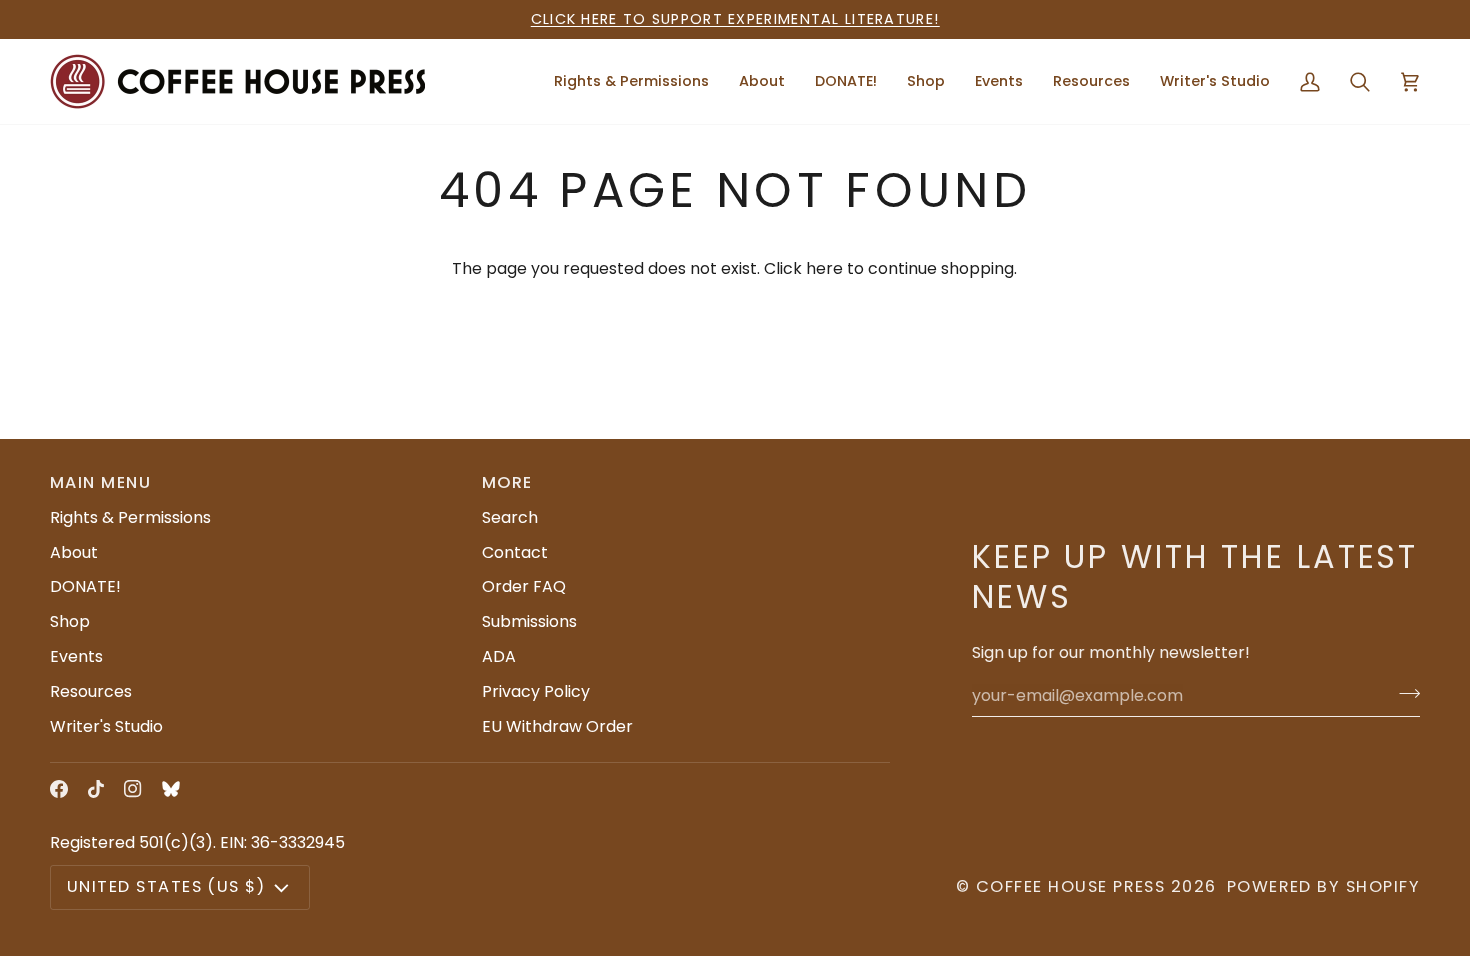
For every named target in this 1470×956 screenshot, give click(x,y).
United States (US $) (166, 886)
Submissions (529, 621)
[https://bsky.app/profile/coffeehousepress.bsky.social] (171, 789)
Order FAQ (524, 586)
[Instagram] (133, 789)
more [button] (507, 482)
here (824, 268)
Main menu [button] (100, 482)
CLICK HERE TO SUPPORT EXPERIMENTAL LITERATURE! (735, 19)
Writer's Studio (106, 726)
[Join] (1403, 693)
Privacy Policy (536, 691)
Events (76, 656)
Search (510, 517)
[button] (762, 81)
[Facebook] (59, 789)
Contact (515, 552)
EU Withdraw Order (557, 726)
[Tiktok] (96, 789)
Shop (70, 621)
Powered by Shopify (1323, 886)
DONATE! (85, 586)
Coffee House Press (1070, 886)
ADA (499, 656)
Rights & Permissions (130, 517)
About (74, 552)
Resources (91, 691)
